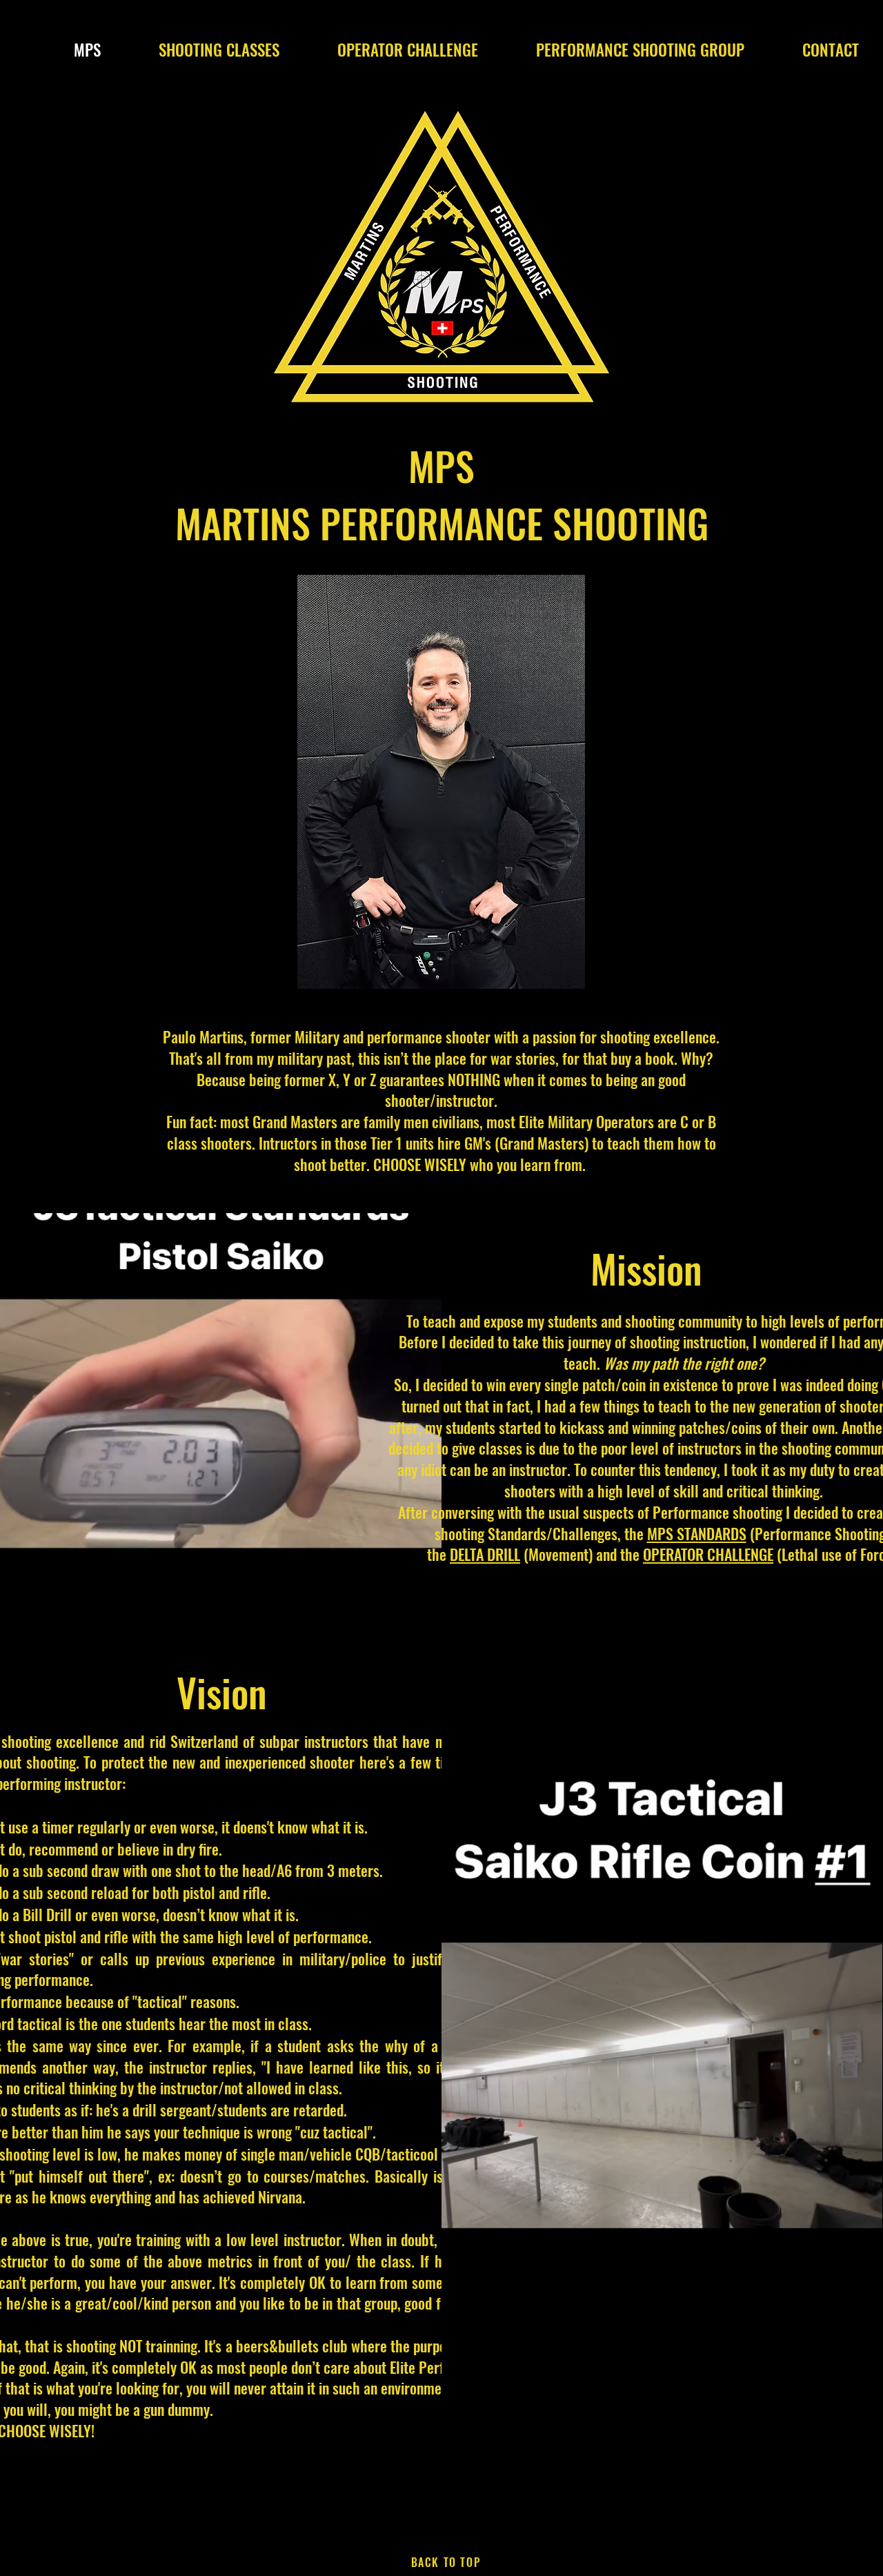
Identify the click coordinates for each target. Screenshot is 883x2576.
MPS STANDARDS (697, 1533)
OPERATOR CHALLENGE (708, 1554)
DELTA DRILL (485, 1554)
